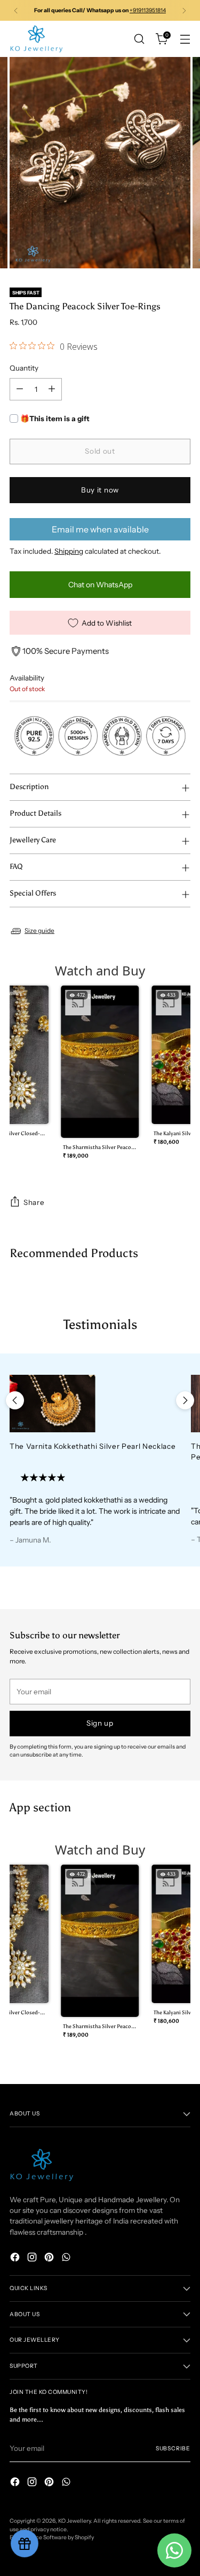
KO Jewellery (74, 2521)
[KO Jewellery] (36, 39)
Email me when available (100, 529)
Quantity (24, 368)
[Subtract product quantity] (20, 389)
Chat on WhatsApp (100, 585)
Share (34, 1202)
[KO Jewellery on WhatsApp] (67, 2258)
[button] (100, 1076)
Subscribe (173, 2448)
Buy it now (100, 490)
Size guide (39, 930)
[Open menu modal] (185, 39)
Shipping (69, 551)
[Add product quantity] (52, 389)
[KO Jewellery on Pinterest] (50, 2258)
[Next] (184, 10)
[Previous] (16, 10)
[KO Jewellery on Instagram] (33, 2258)
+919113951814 (148, 10)
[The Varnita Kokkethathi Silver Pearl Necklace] (95, 1403)
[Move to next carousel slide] (185, 1400)
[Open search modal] (139, 39)
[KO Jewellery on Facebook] (16, 2258)
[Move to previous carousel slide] (15, 1400)
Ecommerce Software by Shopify (52, 2537)
